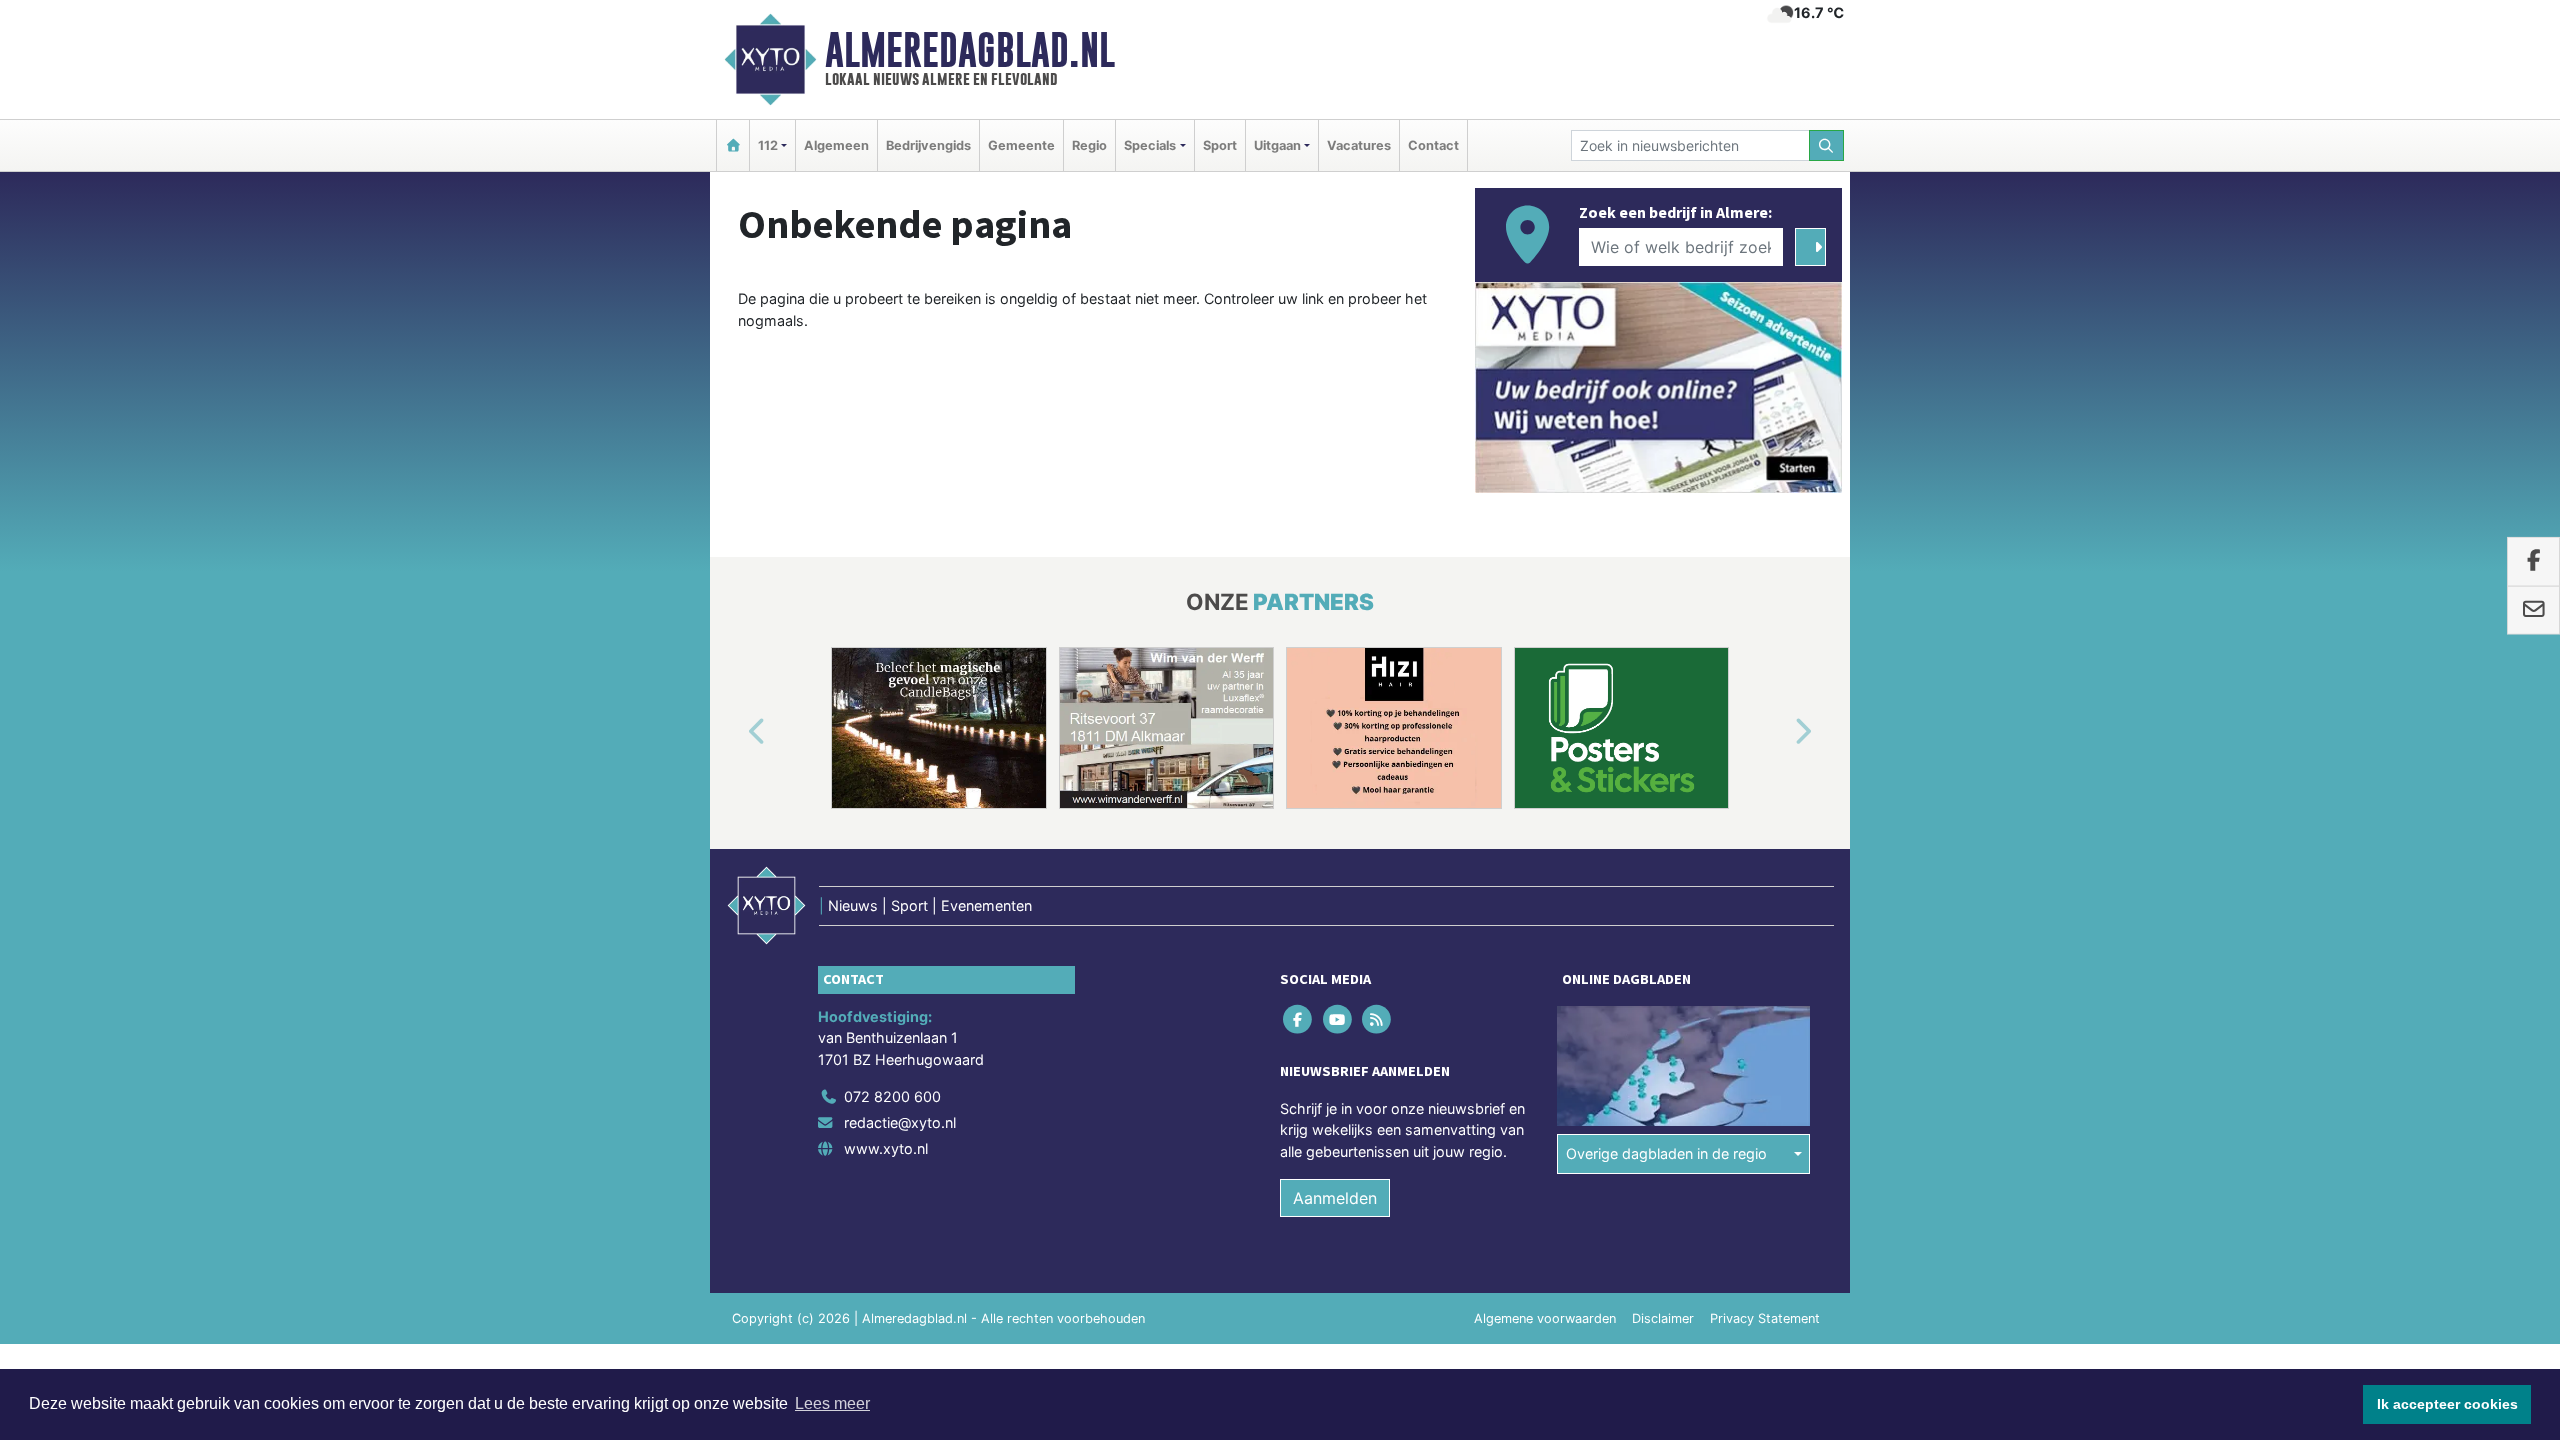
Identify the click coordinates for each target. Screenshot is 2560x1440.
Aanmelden (1335, 1198)
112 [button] (768, 145)
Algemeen (836, 145)
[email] (2533, 610)
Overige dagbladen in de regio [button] (1666, 1153)
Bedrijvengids (928, 145)
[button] (734, 732)
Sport (1220, 145)
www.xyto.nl (886, 1148)
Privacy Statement (1765, 1318)
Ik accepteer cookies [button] (2447, 1404)
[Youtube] (1338, 1018)
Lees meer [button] (832, 1403)
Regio (1089, 145)
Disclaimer (1663, 1318)
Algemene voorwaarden (1545, 1318)
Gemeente (1021, 145)
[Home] (733, 145)
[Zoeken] (1827, 145)
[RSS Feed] (1377, 1018)
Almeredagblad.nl (970, 50)
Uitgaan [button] (1277, 145)
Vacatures (1359, 145)
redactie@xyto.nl (900, 1122)
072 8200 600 (892, 1096)
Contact (1433, 145)
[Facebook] (1299, 1018)
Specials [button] (1150, 145)
